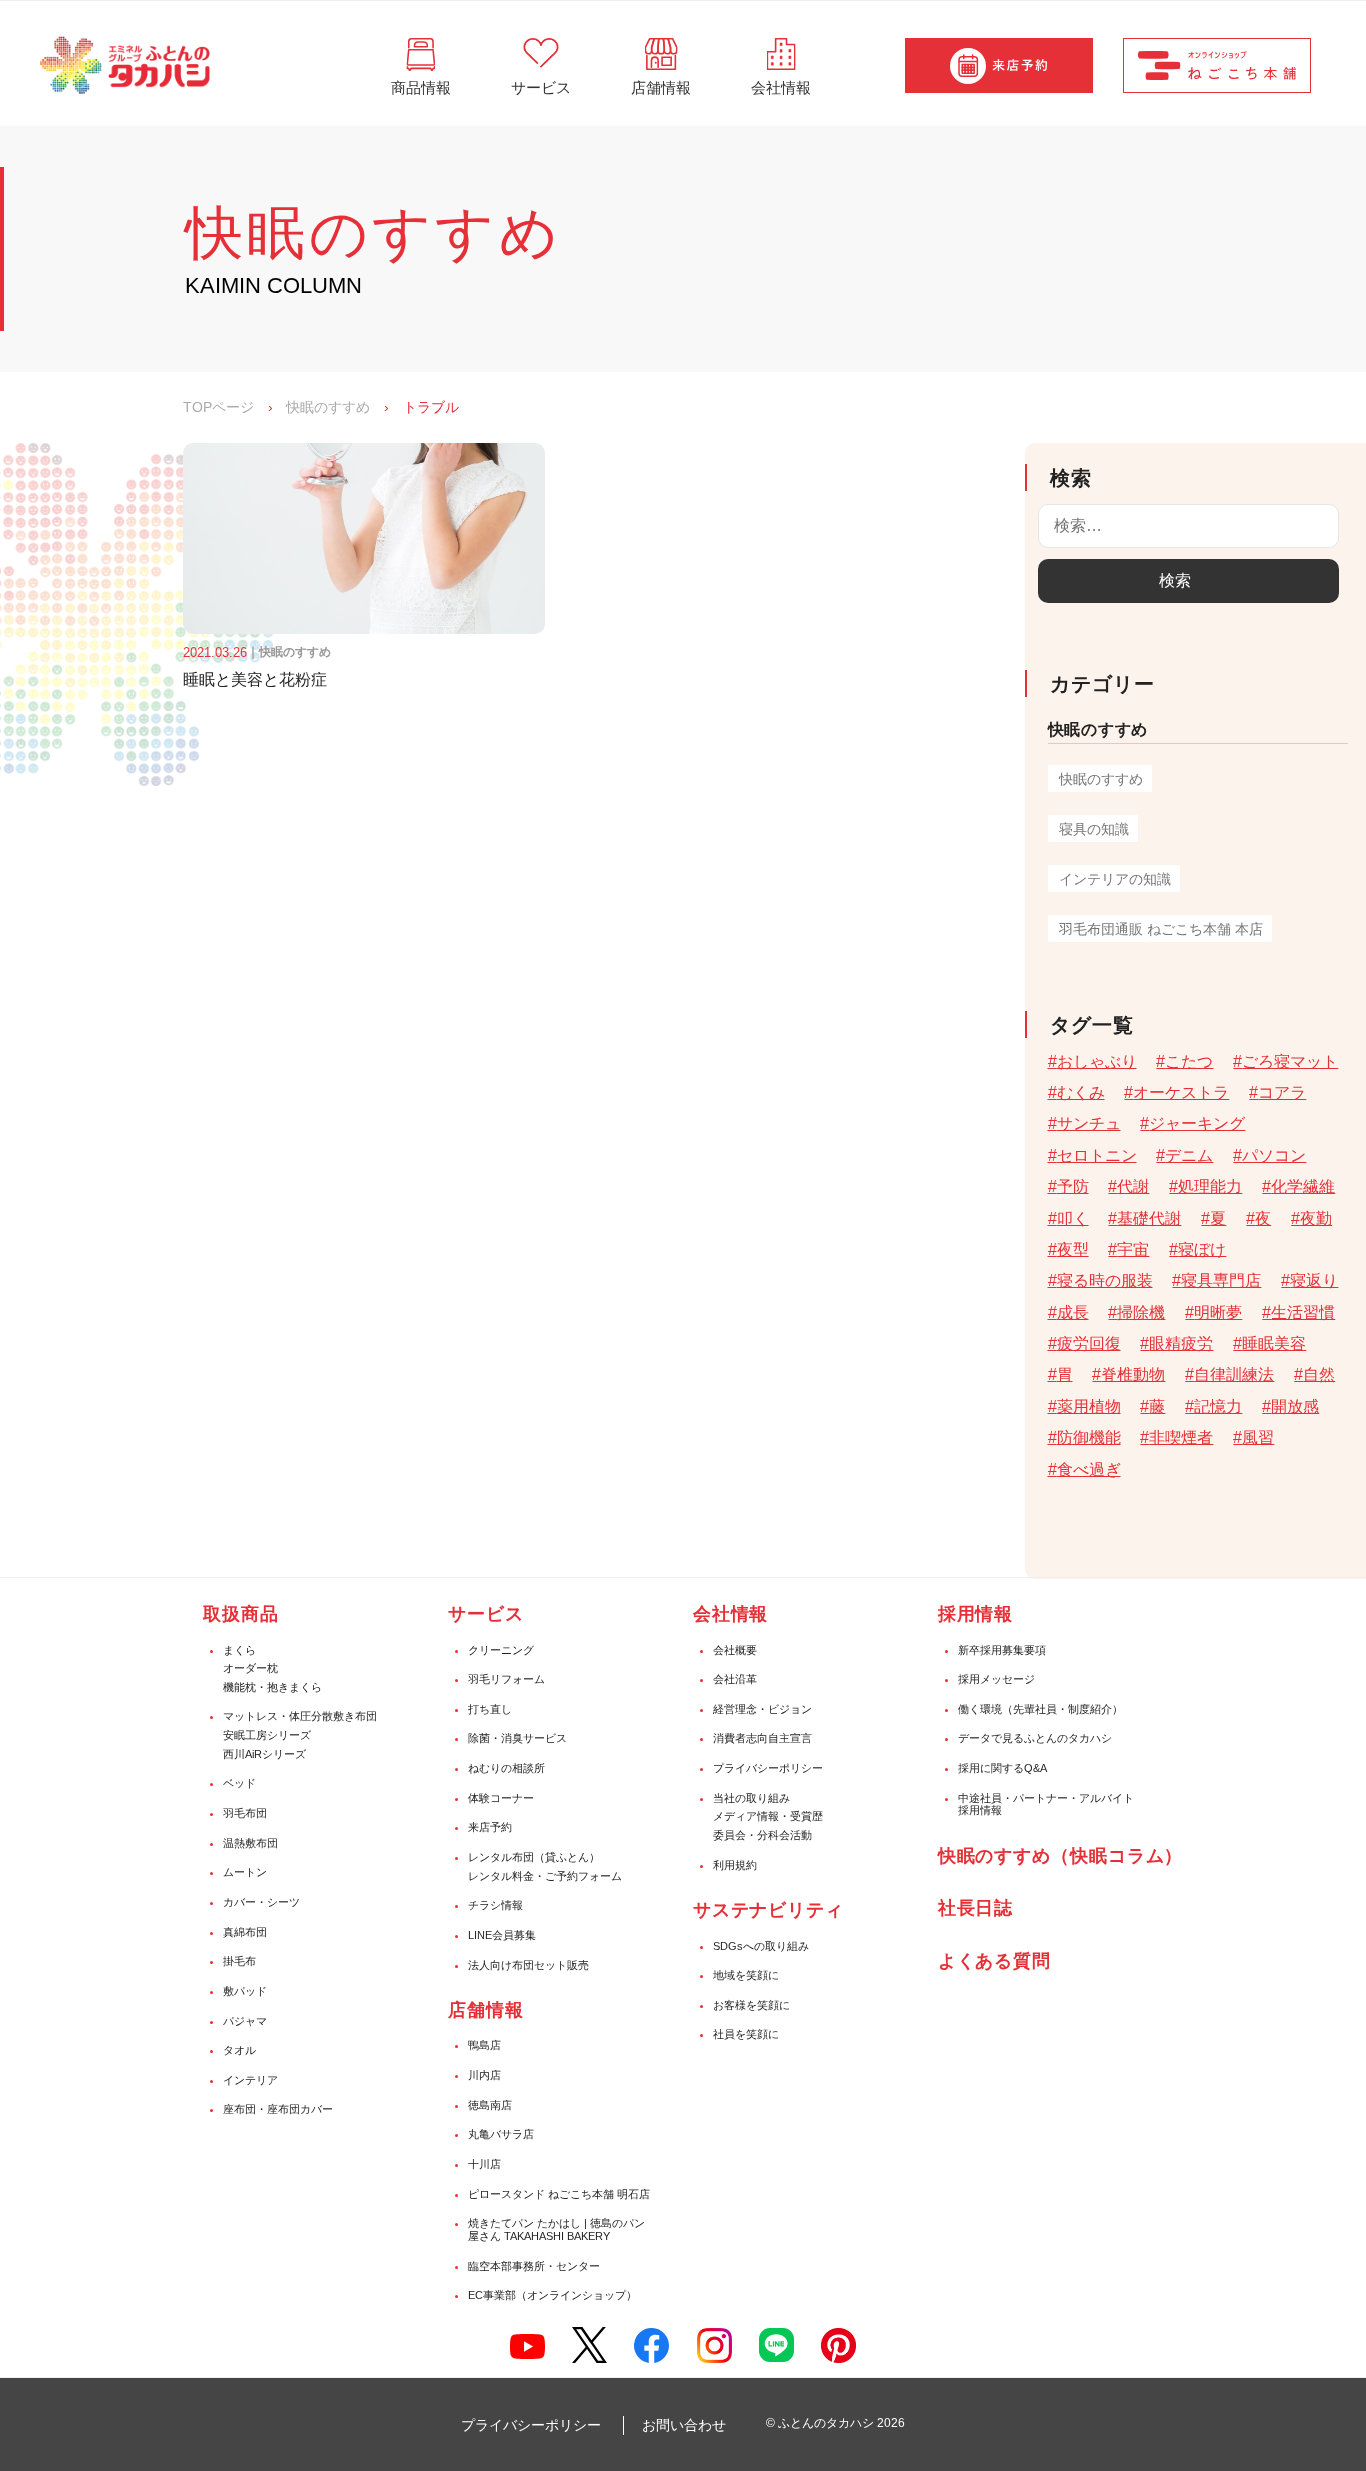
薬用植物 (1089, 1406)
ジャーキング (1197, 1123)
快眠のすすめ (328, 407)
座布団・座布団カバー (278, 2109)
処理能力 (1210, 1186)
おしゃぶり (1097, 1061)
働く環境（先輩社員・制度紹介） (1040, 1709)
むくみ (1081, 1092)
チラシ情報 (495, 1905)
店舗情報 (486, 2010)
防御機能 (1089, 1437)
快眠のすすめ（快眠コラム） (1061, 1856)
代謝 (1133, 1186)
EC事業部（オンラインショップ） (552, 2295)
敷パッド (245, 1991)
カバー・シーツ (261, 1902)
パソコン (1274, 1155)
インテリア (250, 2080)
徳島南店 (490, 2105)
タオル (239, 2050)
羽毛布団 (245, 1813)
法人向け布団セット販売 (528, 1965)
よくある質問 (994, 1961)
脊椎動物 (1133, 1374)
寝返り (1314, 1280)
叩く (1073, 1218)
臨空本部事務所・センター (534, 2266)
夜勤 (1316, 1218)
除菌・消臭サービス (517, 1738)
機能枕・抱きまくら (272, 1687)
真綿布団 (245, 1932)
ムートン (245, 1872)
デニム (1189, 1155)
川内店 (484, 2075)
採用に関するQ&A (1002, 1768)
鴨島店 (484, 2045)
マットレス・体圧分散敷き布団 (300, 1716)
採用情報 (976, 1614)
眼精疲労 (1181, 1343)
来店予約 (490, 1827)
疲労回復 (1089, 1343)
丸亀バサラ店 (501, 2134)
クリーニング (501, 1650)
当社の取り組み (751, 1798)
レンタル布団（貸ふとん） (534, 1857)
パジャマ (245, 2021)
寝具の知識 (1094, 829)
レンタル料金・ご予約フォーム (545, 1876)
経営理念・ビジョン (762, 1709)
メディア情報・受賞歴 (768, 1816)
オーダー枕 (250, 1668)
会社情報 (731, 1614)
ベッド (239, 1783)
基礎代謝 (1149, 1218)
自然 (1319, 1374)
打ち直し (490, 1709)
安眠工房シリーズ (267, 1735)
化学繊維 (1303, 1186)
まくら (239, 1650)
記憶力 (1218, 1406)
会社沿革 (735, 1679)
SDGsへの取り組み (761, 1946)
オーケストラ (1181, 1092)
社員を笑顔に (746, 2034)
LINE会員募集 (502, 1935)
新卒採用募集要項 (1002, 1650)
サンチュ (1089, 1123)
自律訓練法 (1234, 1374)
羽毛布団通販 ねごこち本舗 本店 (1161, 929)
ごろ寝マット (1290, 1061)
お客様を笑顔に (751, 2005)
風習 (1258, 1437)
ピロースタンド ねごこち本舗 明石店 (559, 2194)
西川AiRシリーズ (264, 1754)
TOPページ (218, 407)
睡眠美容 (1274, 1343)
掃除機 (1141, 1312)
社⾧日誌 (976, 1908)
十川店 (484, 2164)
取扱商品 (241, 1614)
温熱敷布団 (250, 1843)
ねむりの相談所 (506, 1768)
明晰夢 (1218, 1312)
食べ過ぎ (1089, 1469)
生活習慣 (1303, 1312)
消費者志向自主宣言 (762, 1738)
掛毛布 (239, 1961)
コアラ (1282, 1092)
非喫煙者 (1181, 1437)
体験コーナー (501, 1798)
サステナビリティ (768, 1910)
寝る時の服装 (1105, 1280)
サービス (486, 1614)
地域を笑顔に (746, 1975)
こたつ (1189, 1061)
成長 (1073, 1312)
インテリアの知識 (1115, 879)
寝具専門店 (1221, 1280)
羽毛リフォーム (506, 1679)
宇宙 (1133, 1249)
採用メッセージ (996, 1679)
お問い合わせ (684, 2425)
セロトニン (1097, 1155)
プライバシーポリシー (768, 1768)
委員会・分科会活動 (762, 1835)
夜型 (1073, 1249)
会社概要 (735, 1650)
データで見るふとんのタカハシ (1035, 1738)
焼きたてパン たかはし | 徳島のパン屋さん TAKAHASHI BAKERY (556, 2229)
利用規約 (735, 1865)
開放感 (1295, 1406)
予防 (1073, 1186)
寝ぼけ (1202, 1249)
